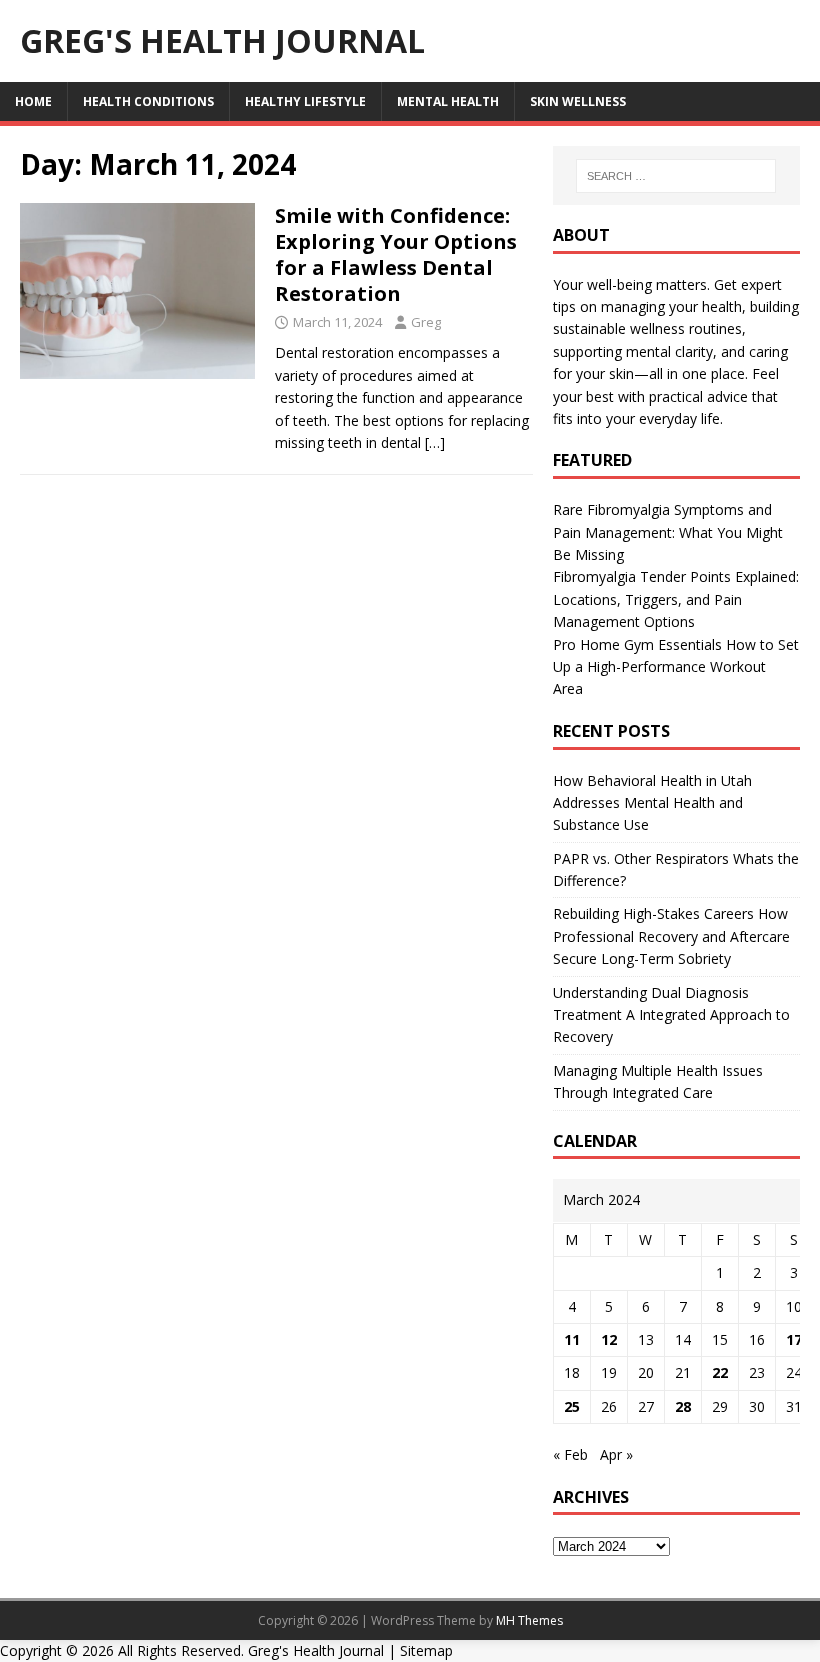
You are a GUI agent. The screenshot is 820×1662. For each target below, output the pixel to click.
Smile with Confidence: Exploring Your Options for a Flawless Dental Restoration (396, 254)
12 (609, 1339)
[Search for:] (676, 176)
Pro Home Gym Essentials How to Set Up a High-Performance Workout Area (676, 667)
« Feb (570, 1454)
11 (572, 1339)
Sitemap (426, 1650)
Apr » (616, 1454)
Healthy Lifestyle (305, 101)
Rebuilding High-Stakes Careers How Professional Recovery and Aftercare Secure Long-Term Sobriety (671, 936)
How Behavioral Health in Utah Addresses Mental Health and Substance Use (652, 803)
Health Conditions (148, 101)
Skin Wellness (578, 101)
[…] (435, 442)
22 (720, 1372)
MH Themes (529, 1620)
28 (683, 1406)
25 (572, 1406)
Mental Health (448, 101)
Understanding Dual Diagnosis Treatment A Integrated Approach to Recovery (671, 1015)
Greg (426, 322)
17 (794, 1339)
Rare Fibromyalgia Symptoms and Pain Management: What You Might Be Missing (668, 532)
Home (33, 101)
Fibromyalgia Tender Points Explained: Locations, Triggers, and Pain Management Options (676, 599)
